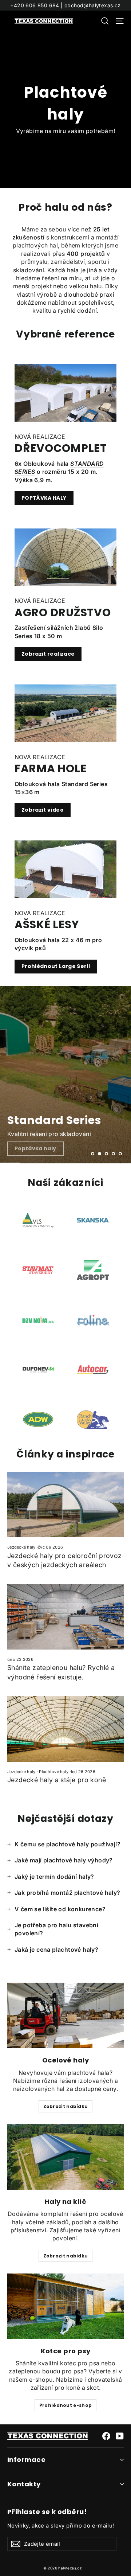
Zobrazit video (43, 810)
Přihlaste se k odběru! (47, 2512)
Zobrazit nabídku (66, 2106)
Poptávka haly (35, 1148)
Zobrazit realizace (48, 654)
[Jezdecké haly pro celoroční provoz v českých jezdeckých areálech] (65, 1504)
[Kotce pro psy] (65, 2306)
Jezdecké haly (21, 1547)
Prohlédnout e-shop (65, 2405)
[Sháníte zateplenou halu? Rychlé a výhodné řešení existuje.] (65, 1617)
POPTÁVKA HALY (44, 498)
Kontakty (24, 2484)
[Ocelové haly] (65, 2015)
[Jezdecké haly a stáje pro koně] (65, 1729)
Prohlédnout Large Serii (56, 966)
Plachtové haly (54, 1772)
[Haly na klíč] (65, 2157)
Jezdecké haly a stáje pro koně (57, 1780)
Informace (26, 2460)
